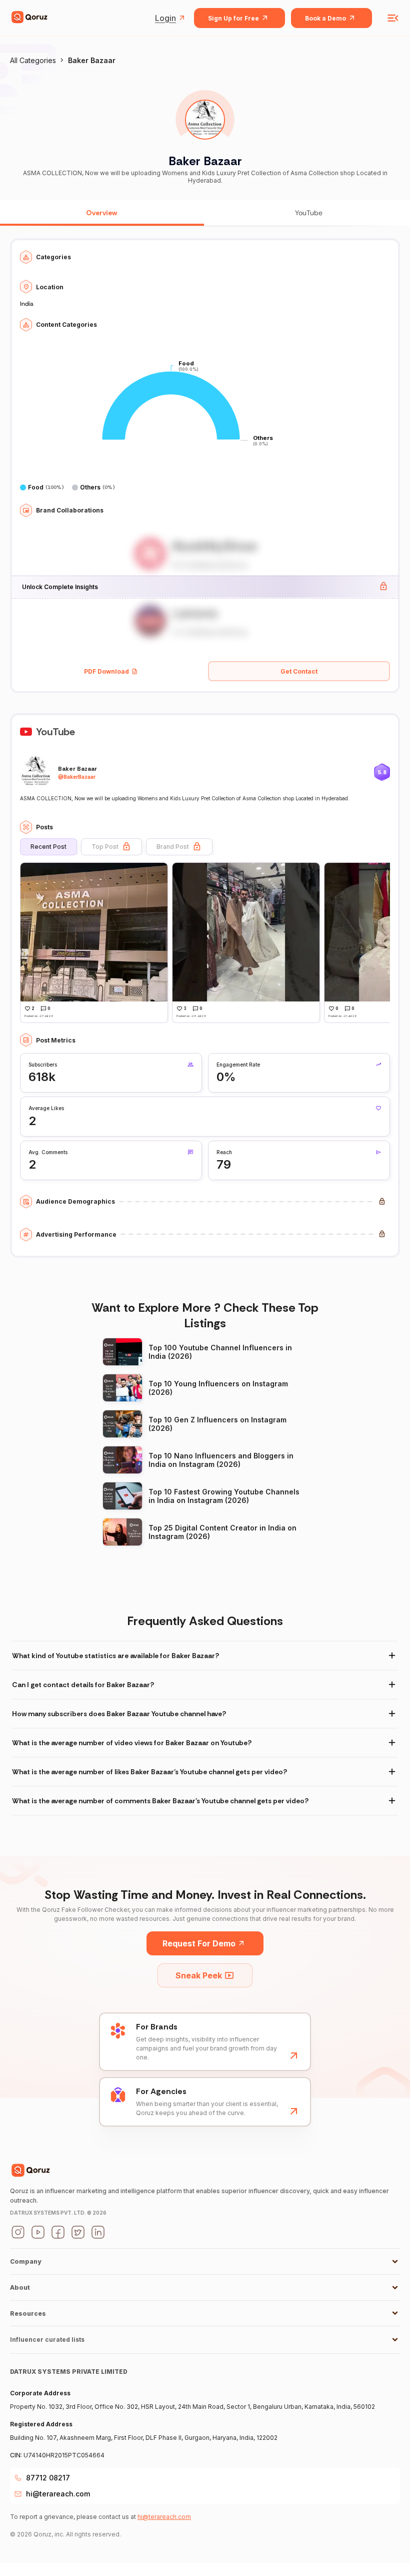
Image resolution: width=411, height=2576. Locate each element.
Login (165, 18)
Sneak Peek (199, 1975)
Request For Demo (199, 1943)
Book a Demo (325, 18)
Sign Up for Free (233, 18)
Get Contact (299, 671)
